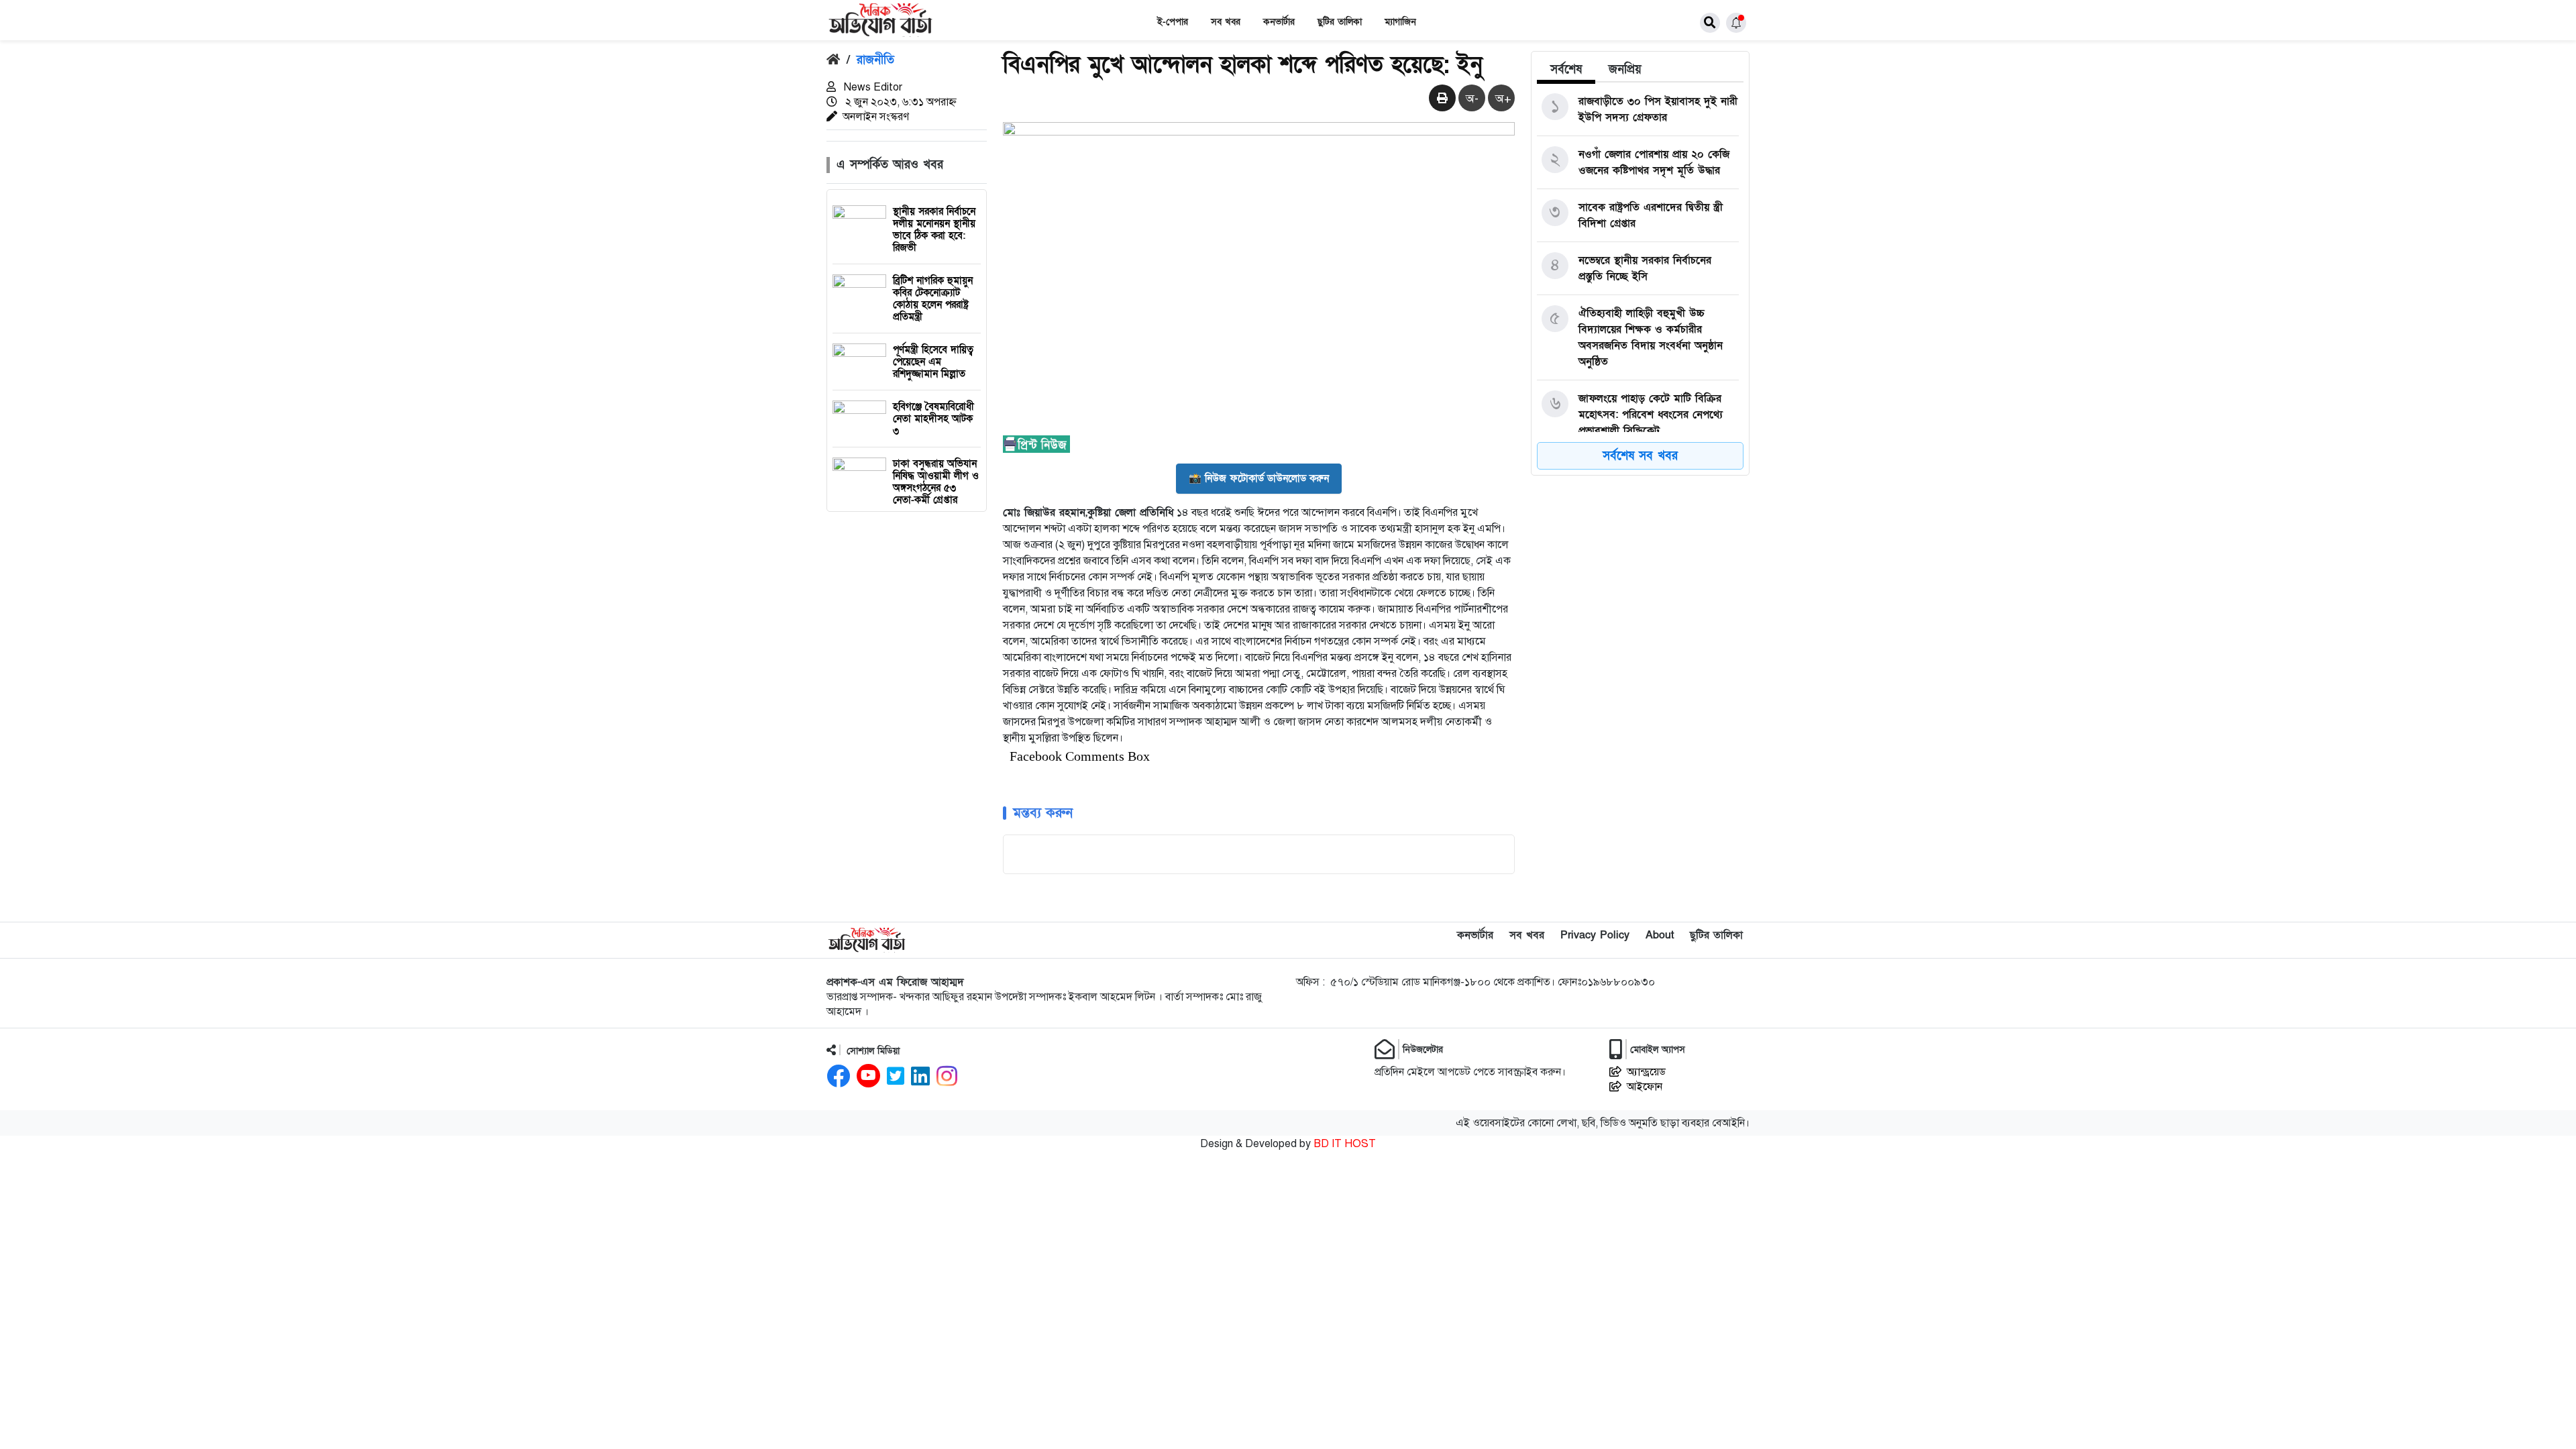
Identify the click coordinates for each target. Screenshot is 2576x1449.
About (1660, 935)
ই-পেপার (1173, 22)
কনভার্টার (1279, 22)
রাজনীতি (875, 60)
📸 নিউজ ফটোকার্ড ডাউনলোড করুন (1259, 478)
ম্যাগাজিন (1400, 22)
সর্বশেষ (1566, 69)
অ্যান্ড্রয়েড (1646, 1072)
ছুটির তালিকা (1340, 22)
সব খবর (1226, 22)
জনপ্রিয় (1625, 69)
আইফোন (1645, 1087)
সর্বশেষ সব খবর (1640, 456)
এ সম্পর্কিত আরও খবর (890, 165)
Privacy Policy (1595, 935)
